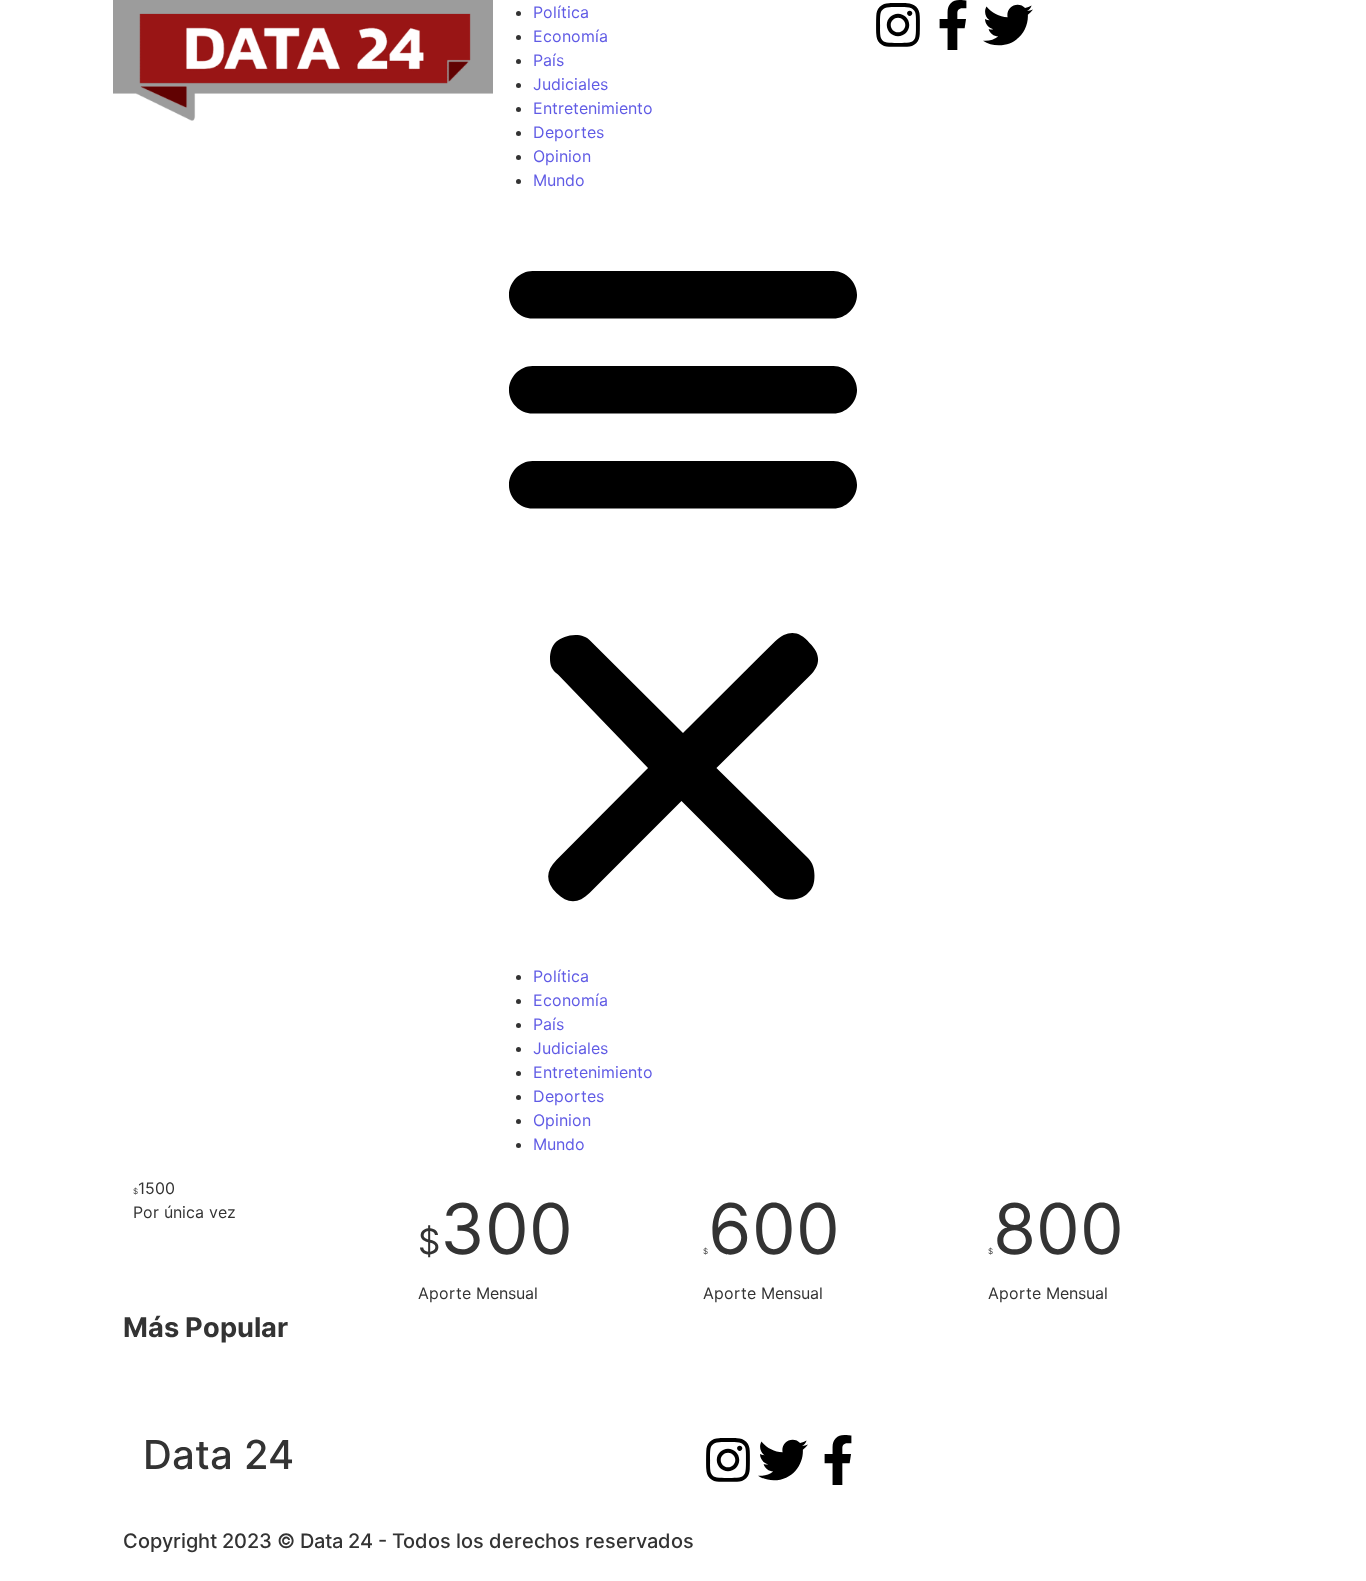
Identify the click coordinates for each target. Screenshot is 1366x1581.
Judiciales (570, 84)
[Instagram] (898, 25)
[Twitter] (1008, 25)
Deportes (568, 132)
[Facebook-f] (953, 25)
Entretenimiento (593, 108)
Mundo (559, 180)
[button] (683, 578)
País (548, 60)
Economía (570, 36)
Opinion (562, 156)
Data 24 (218, 1454)
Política (561, 12)
